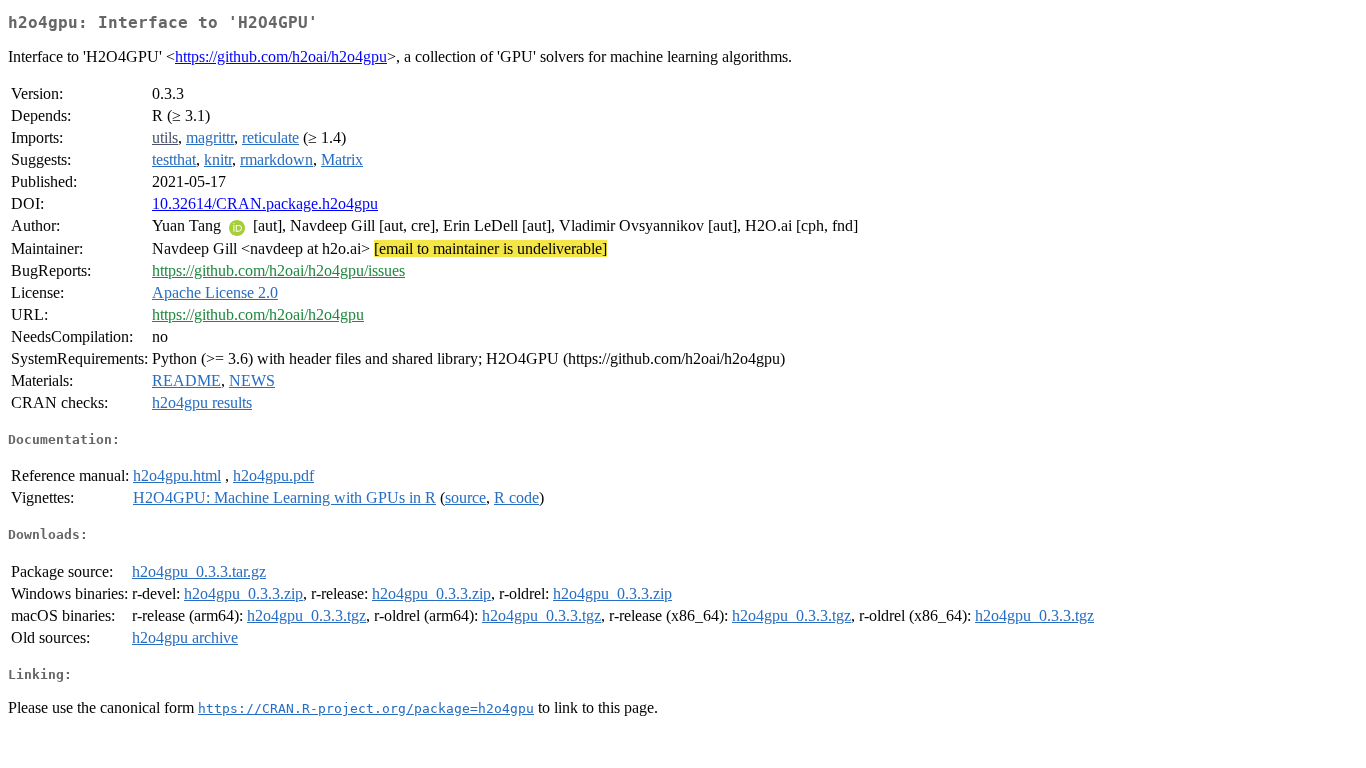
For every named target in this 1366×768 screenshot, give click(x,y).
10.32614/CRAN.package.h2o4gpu (265, 203)
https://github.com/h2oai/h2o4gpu (281, 56)
